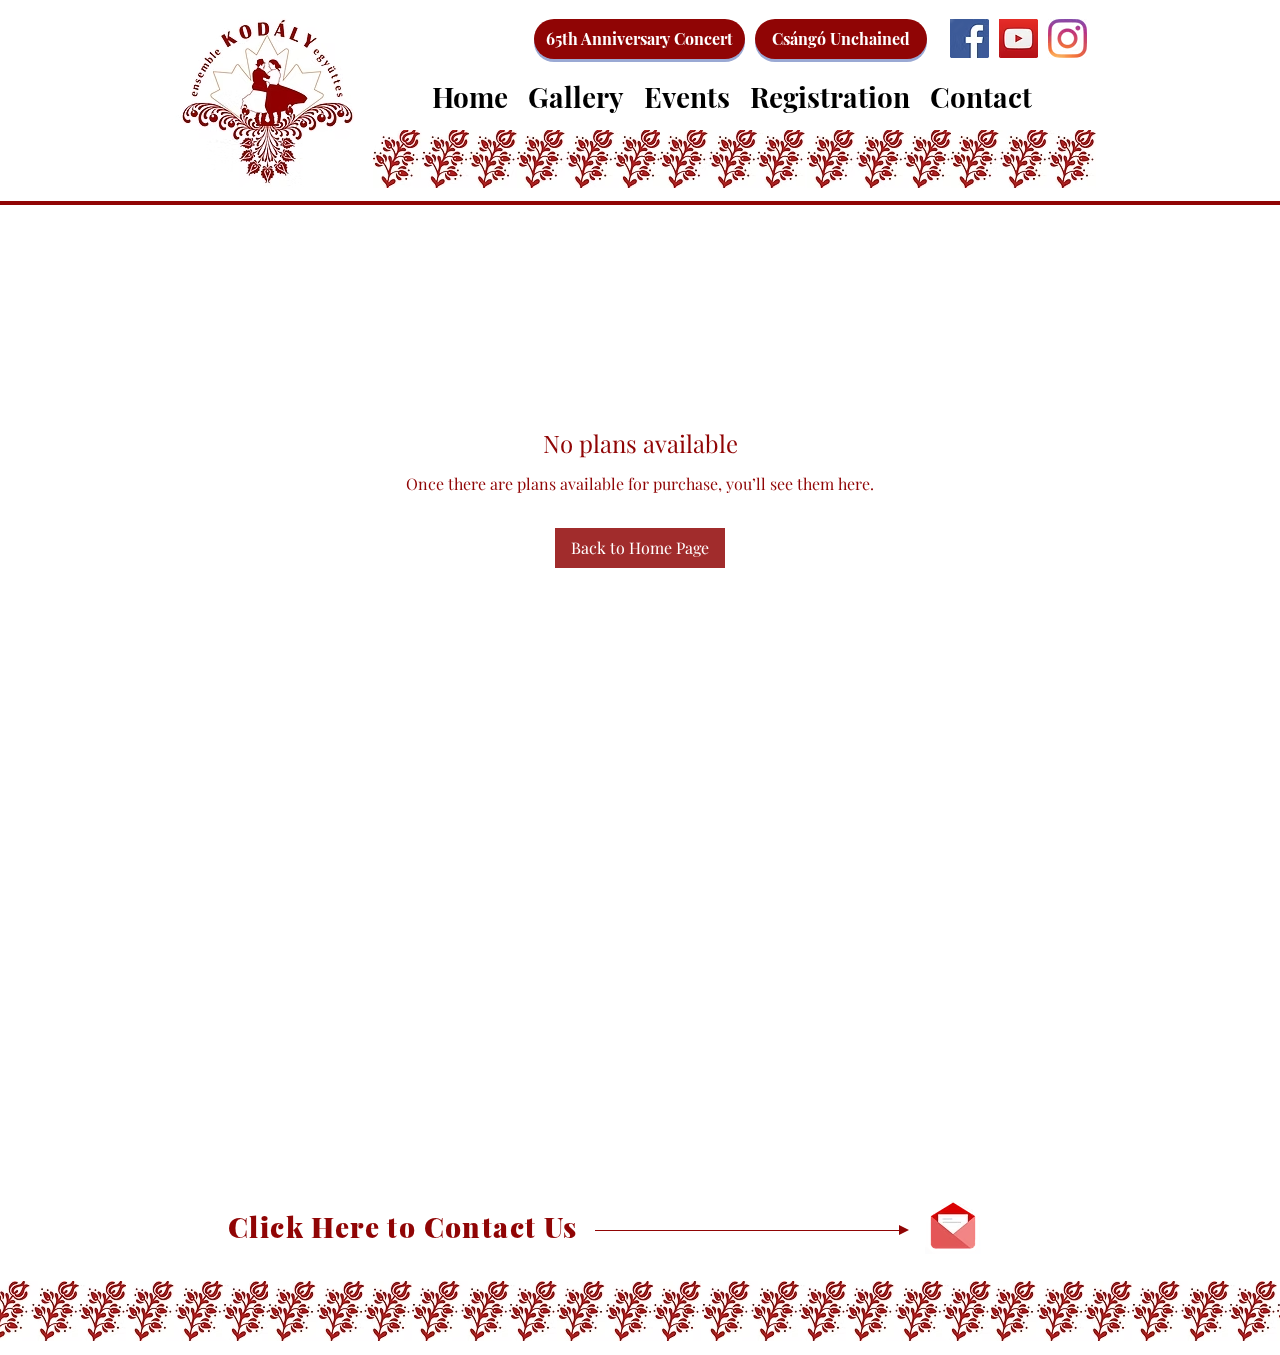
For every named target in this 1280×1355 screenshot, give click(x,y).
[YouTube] (1018, 38)
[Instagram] (1067, 38)
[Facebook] (969, 38)
